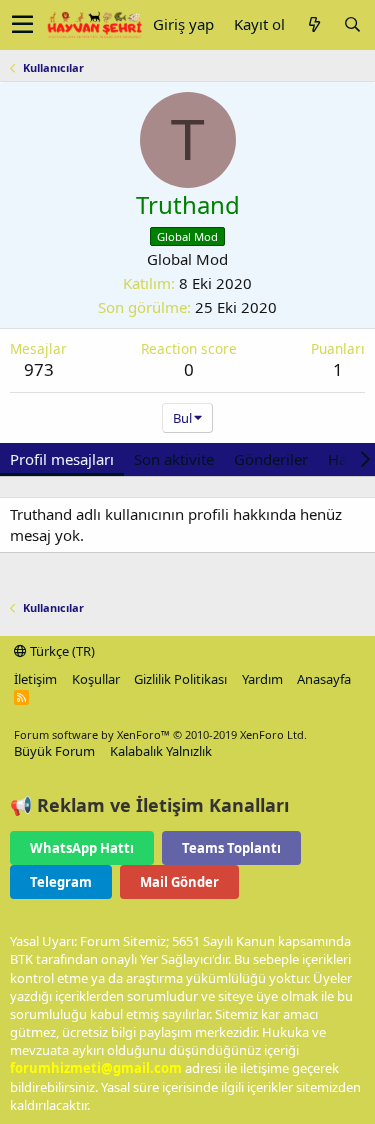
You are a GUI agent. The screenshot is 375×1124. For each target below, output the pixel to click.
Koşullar (96, 679)
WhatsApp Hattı (82, 848)
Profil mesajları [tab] (62, 459)
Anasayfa (324, 679)
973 (39, 369)
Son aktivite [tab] (174, 459)
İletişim (35, 679)
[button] (22, 25)
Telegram (61, 882)
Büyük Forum (54, 751)
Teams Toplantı (231, 848)
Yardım (262, 679)
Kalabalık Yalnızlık (161, 751)
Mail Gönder (179, 882)
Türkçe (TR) (61, 651)
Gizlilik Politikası (180, 679)
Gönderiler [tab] (271, 459)
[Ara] (352, 24)
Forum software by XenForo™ (160, 734)
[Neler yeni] (314, 24)
